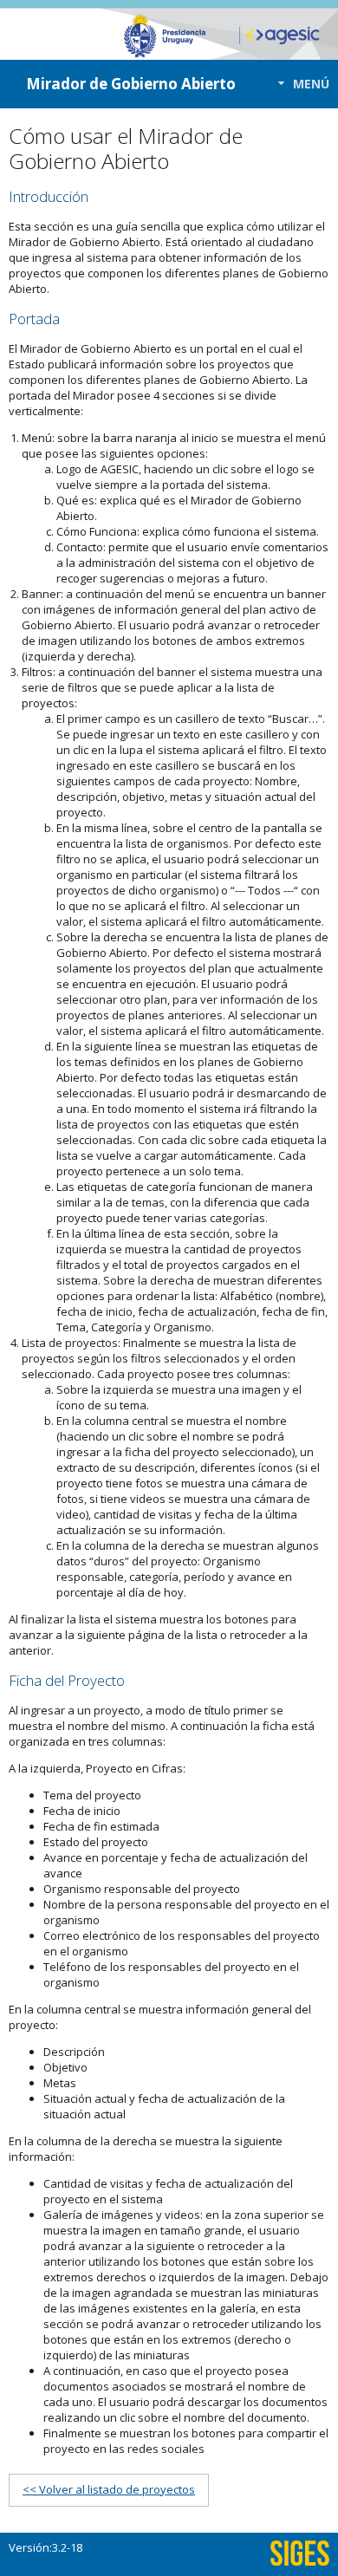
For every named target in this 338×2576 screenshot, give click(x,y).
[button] (299, 84)
